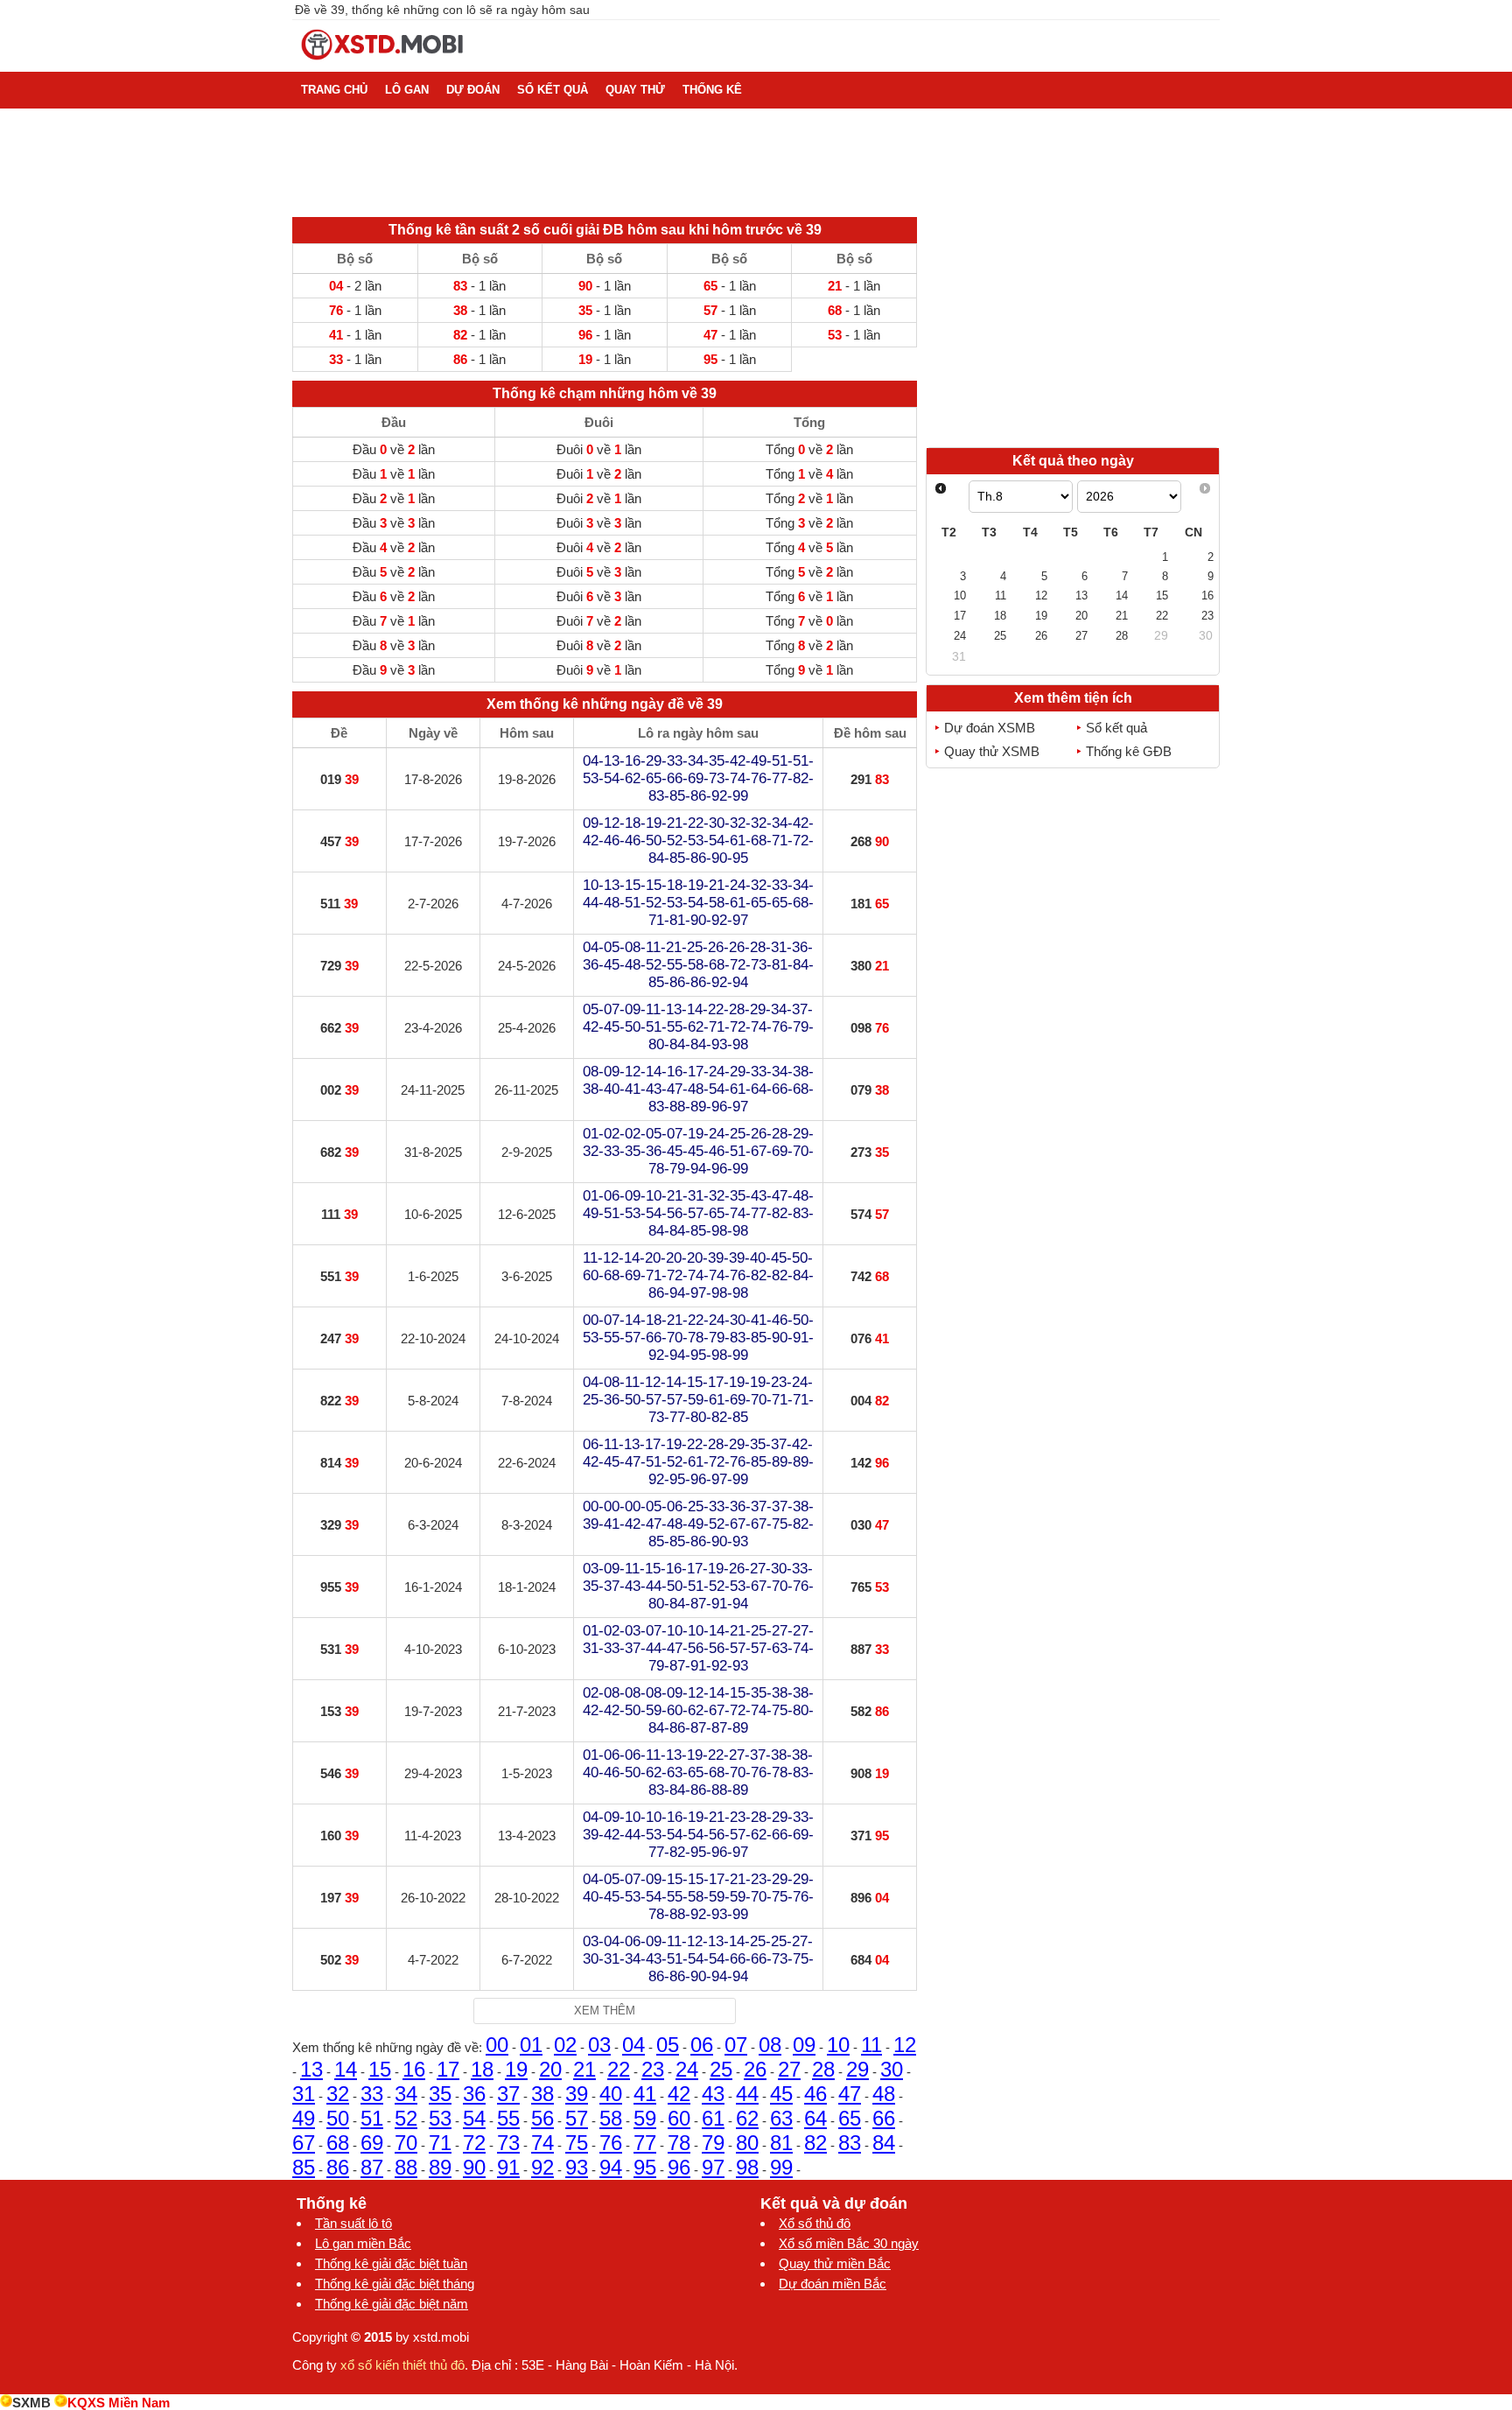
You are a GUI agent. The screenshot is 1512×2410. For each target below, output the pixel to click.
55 (508, 2118)
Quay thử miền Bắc (835, 2263)
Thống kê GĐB (1129, 751)
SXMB (31, 2403)
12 (905, 2045)
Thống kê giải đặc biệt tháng (395, 2284)
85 (304, 2167)
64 (815, 2118)
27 (789, 2069)
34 (406, 2094)
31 (304, 2094)
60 (679, 2118)
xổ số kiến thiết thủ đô (402, 2365)
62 (747, 2118)
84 (884, 2143)
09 (804, 2045)
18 (482, 2069)
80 (747, 2143)
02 (565, 2045)
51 (372, 2118)
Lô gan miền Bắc (363, 2243)
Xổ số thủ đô (815, 2223)
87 (372, 2167)
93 (577, 2167)
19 (516, 2069)
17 (448, 2069)
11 (871, 2045)
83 (850, 2143)
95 (645, 2167)
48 (884, 2094)
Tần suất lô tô (353, 2223)
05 (668, 2045)
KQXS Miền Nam (119, 2403)
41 (645, 2094)
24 (687, 2069)
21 (584, 2069)
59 (645, 2118)
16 (414, 2069)
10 (838, 2045)
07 (736, 2045)
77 (645, 2143)
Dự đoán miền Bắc (833, 2284)
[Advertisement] (1073, 322)
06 (702, 2045)
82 (815, 2143)
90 (474, 2167)
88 (406, 2167)
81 (781, 2143)
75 (577, 2143)
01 (531, 2045)
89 (440, 2167)
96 (679, 2167)
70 (406, 2143)
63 (781, 2118)
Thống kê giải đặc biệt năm (392, 2304)
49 (304, 2118)
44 (747, 2094)
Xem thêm (605, 2011)
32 (338, 2094)
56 (542, 2118)
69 (372, 2143)
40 (611, 2094)
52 (406, 2118)
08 (770, 2045)
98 (747, 2167)
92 (542, 2167)
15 (380, 2069)
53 (440, 2118)
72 (474, 2143)
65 (850, 2118)
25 (721, 2069)
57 (577, 2118)
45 (781, 2094)
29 (857, 2069)
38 (542, 2094)
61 (713, 2118)
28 (823, 2069)
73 (508, 2143)
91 (508, 2167)
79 (713, 2143)
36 (474, 2094)
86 (338, 2167)
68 (338, 2143)
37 (508, 2094)
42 (679, 2094)
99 (781, 2167)
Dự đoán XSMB (990, 728)
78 (679, 2143)
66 (884, 2118)
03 (599, 2045)
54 (474, 2118)
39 (577, 2094)
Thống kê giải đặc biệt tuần (391, 2263)
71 (440, 2143)
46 (815, 2094)
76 (611, 2143)
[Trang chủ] (383, 64)
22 (619, 2069)
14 (346, 2069)
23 (653, 2069)
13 (311, 2069)
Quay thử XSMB (992, 751)
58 (611, 2118)
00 (497, 2045)
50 (338, 2118)
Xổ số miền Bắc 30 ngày (849, 2243)
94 (611, 2167)
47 (850, 2094)
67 (304, 2143)
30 (892, 2069)
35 (440, 2094)
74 (542, 2143)
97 (713, 2167)
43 (713, 2094)
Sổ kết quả (1116, 728)
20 (550, 2069)
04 (633, 2045)
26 (755, 2069)
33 (372, 2094)
